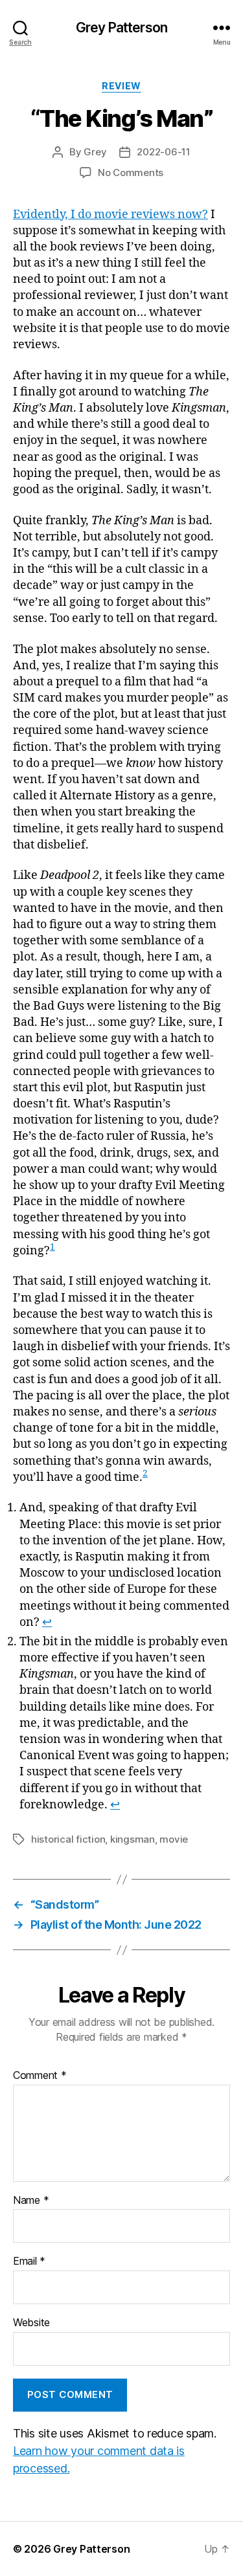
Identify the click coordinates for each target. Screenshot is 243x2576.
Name (31, 2201)
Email (29, 2261)
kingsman (133, 1839)
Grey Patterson (121, 28)
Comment (40, 2076)
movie (174, 1839)
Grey (95, 152)
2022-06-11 (163, 152)
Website (31, 2323)
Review (121, 86)
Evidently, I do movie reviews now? (110, 215)
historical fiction (68, 1839)
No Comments (131, 172)
